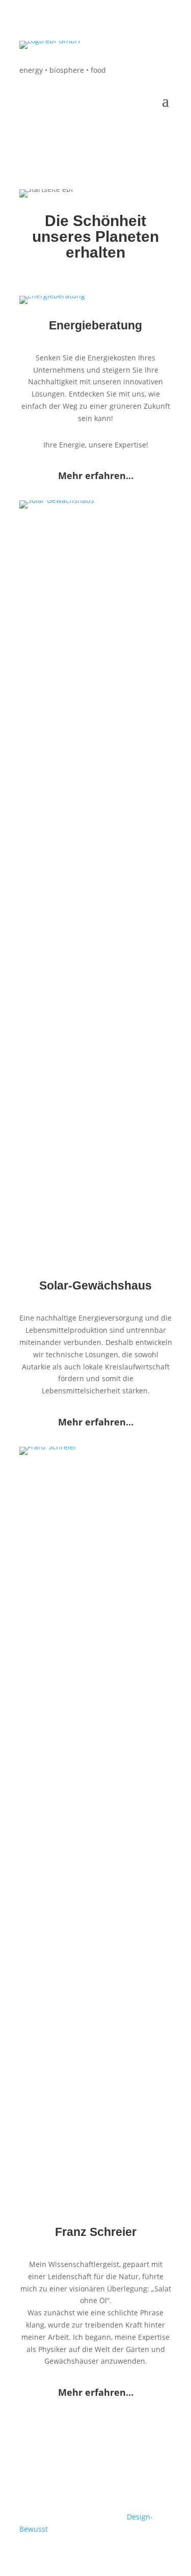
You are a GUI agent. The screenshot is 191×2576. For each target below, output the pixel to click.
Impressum (69, 2489)
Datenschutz (118, 2489)
